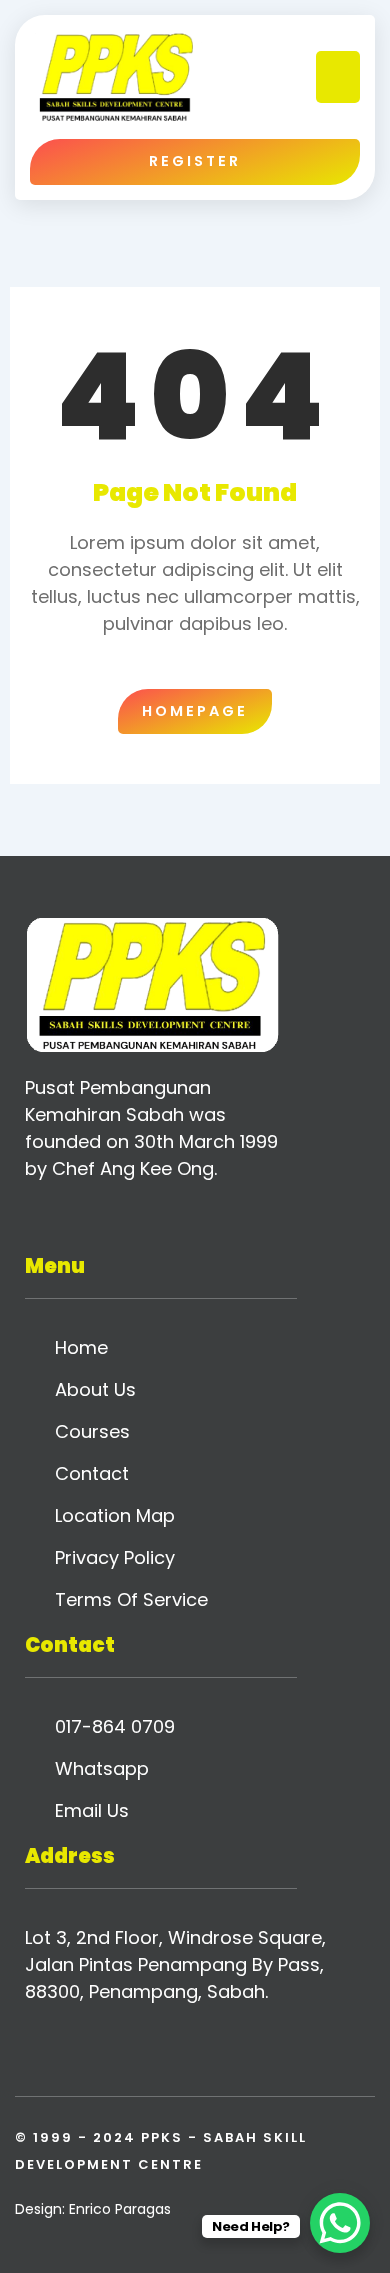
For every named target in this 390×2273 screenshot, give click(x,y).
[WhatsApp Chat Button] (340, 2223)
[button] (338, 77)
